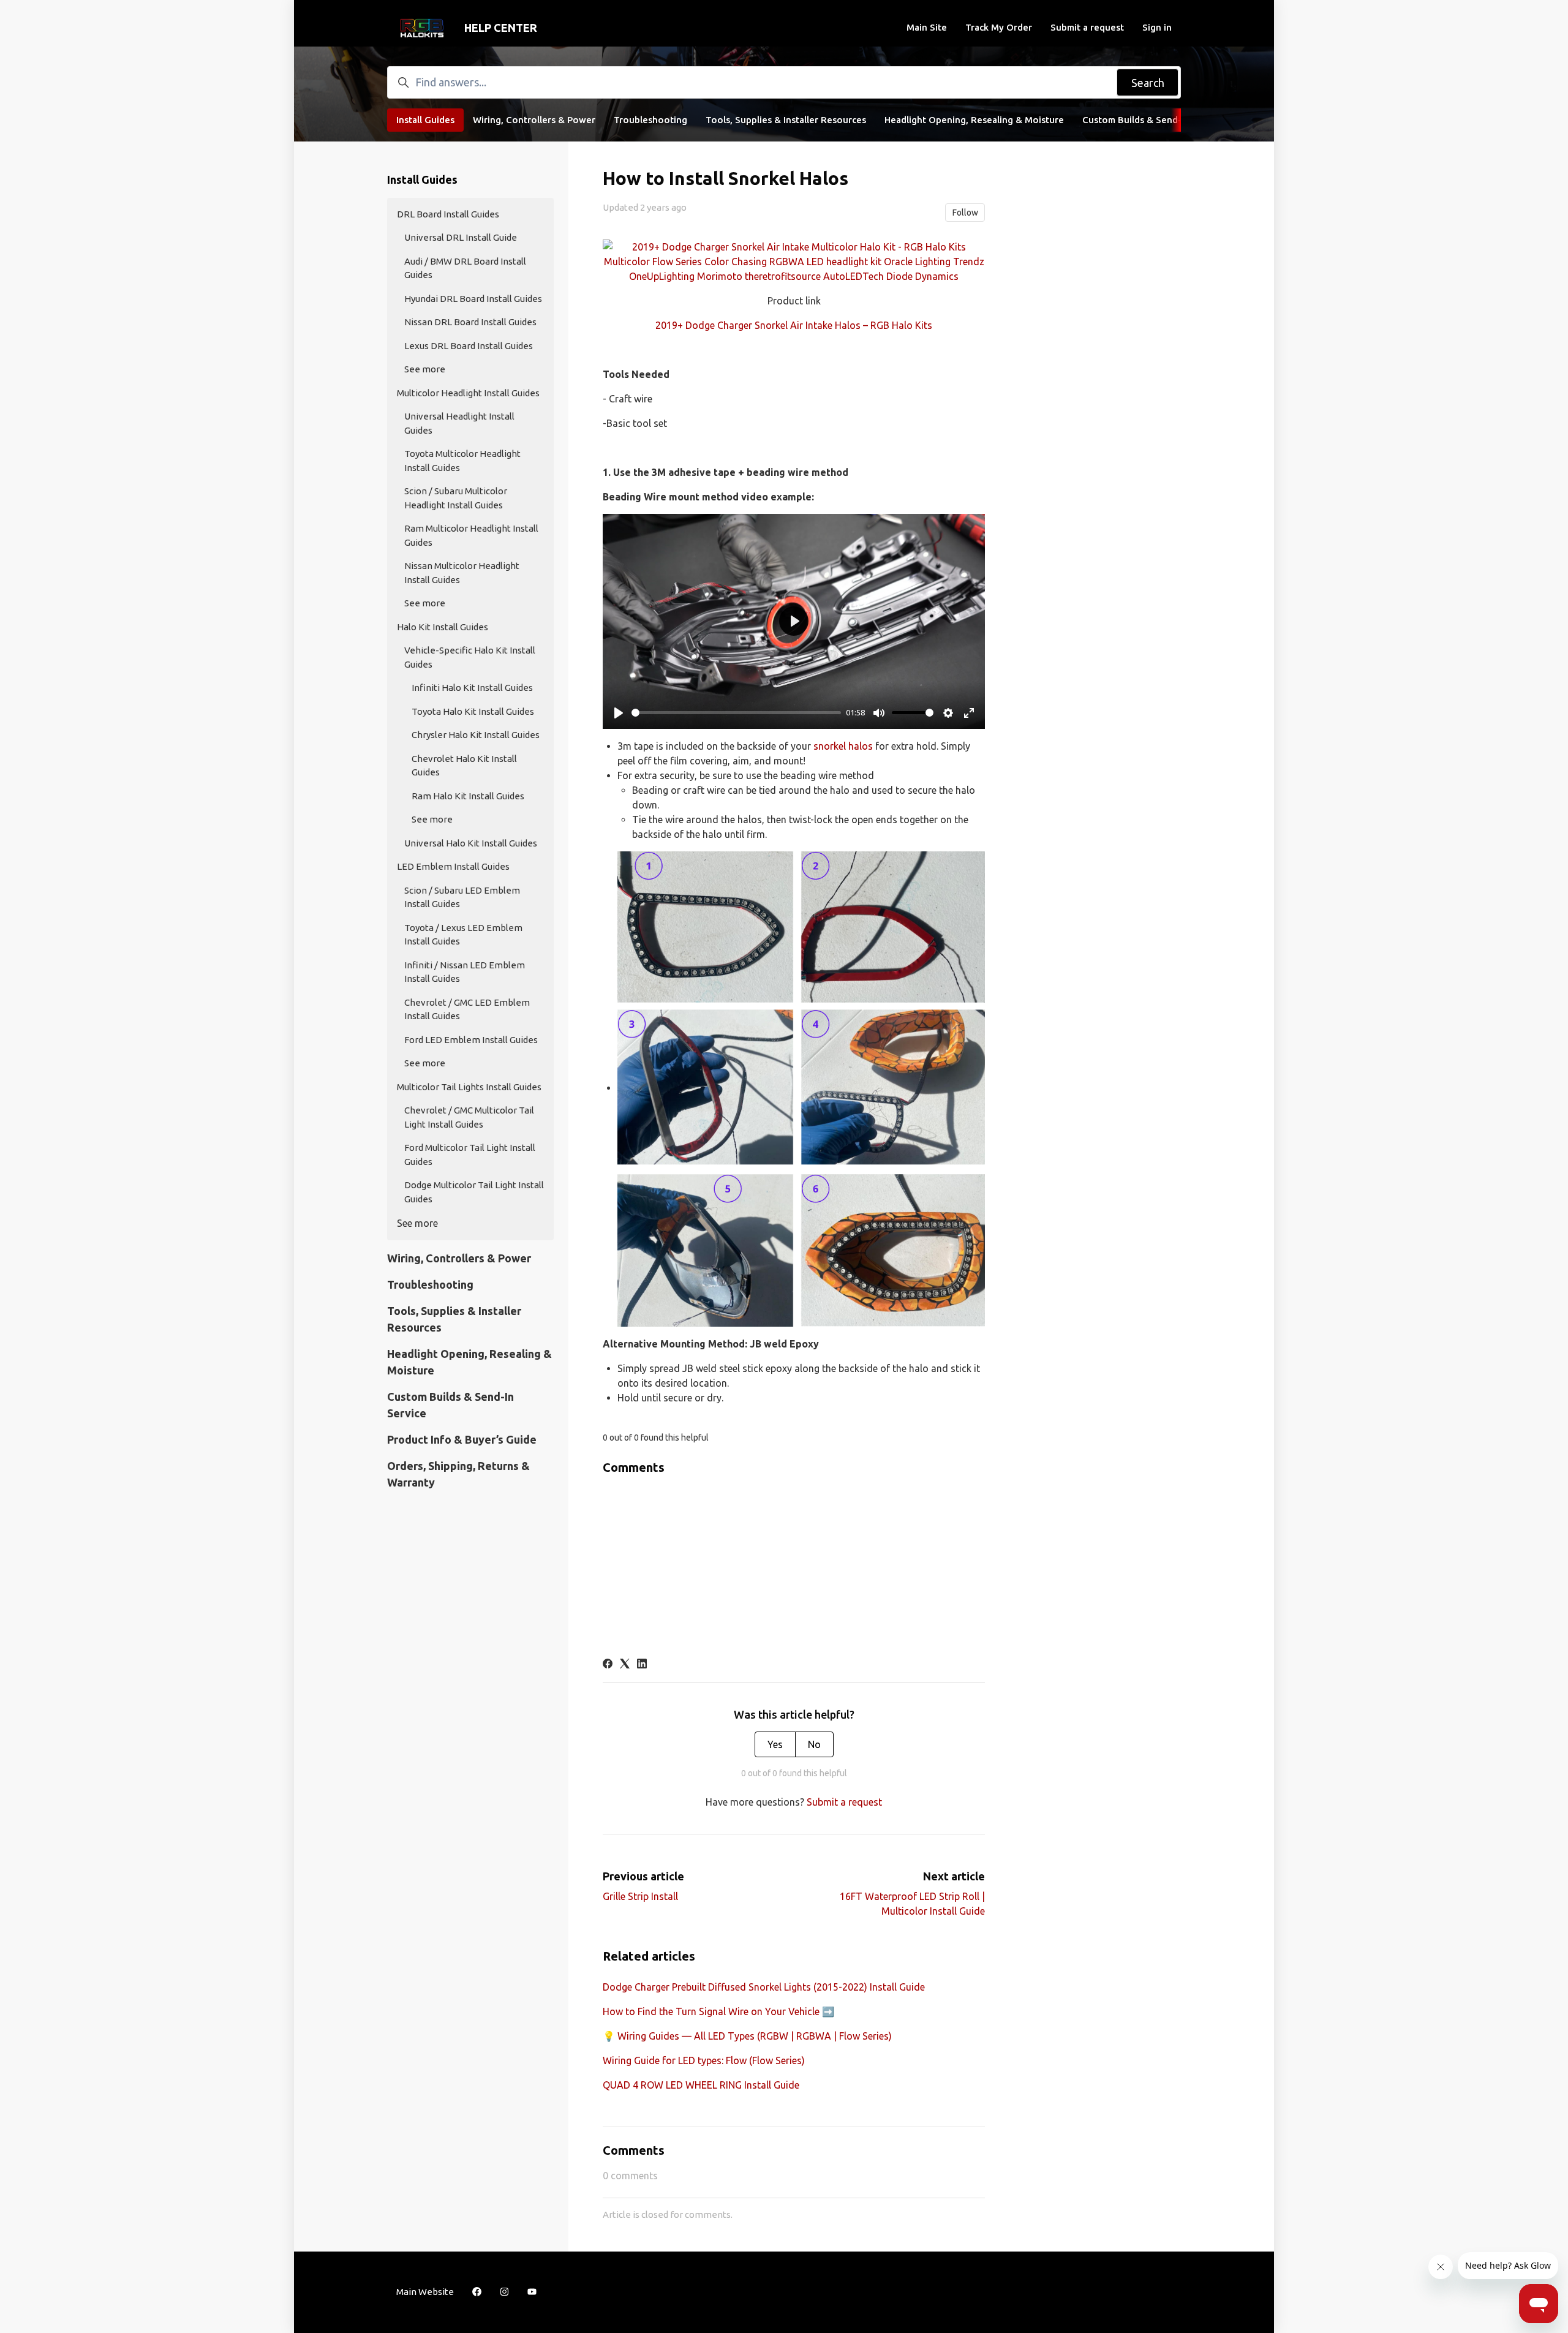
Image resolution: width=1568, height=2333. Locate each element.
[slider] (736, 713)
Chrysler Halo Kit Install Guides (476, 735)
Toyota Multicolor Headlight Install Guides (462, 461)
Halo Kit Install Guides (443, 627)
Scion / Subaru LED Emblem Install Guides (462, 897)
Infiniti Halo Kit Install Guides (472, 688)
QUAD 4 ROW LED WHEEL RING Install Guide (701, 2085)
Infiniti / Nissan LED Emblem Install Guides (465, 972)
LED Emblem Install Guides (453, 866)
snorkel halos (843, 746)
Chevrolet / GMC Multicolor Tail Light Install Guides (469, 1117)
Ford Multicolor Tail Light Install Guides (470, 1155)
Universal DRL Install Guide (461, 237)
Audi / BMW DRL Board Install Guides (465, 268)
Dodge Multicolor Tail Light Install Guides (474, 1192)
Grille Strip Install (640, 1896)
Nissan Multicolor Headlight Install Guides (462, 573)
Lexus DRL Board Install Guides (469, 346)
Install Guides (425, 120)
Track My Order (999, 27)
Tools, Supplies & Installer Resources (786, 120)
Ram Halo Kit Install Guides (468, 796)
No (814, 1744)
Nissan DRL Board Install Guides (470, 322)
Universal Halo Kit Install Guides (471, 843)
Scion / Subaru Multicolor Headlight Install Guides (456, 498)
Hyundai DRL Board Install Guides (473, 299)
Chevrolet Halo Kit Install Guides (464, 766)
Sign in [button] (1157, 27)
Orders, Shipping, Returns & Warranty (458, 1474)
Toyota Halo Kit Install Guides (473, 711)
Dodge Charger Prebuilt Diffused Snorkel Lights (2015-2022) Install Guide (764, 1987)
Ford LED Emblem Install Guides (471, 1040)
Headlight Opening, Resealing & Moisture (974, 120)
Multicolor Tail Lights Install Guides (469, 1087)
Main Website (425, 2292)
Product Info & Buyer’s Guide (462, 1439)
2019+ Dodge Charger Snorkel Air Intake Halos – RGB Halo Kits (794, 325)
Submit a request (1087, 27)
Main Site (927, 27)
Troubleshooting (650, 120)
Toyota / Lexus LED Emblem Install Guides (463, 935)
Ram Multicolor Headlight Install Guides (471, 535)
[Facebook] (608, 1665)
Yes (775, 1744)
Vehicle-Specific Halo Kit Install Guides (470, 657)
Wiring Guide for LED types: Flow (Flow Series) (704, 2060)
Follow (965, 213)
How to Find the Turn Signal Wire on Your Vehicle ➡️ (718, 2011)
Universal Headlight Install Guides (459, 423)
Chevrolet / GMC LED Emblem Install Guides (467, 1009)
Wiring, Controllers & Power (534, 120)
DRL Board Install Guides (448, 214)
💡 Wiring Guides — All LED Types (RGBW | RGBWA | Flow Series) (747, 2036)
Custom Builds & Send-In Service (1153, 120)
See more (425, 369)
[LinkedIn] (642, 1665)
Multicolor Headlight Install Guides (468, 393)
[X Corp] (625, 1665)
